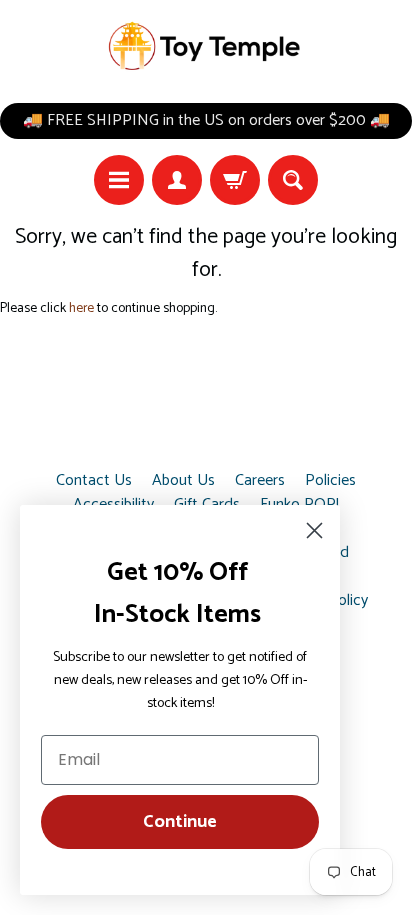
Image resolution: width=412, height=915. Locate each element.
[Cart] (235, 180)
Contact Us (94, 481)
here (81, 308)
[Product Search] (293, 180)
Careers (260, 481)
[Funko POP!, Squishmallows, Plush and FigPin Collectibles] (206, 46)
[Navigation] (119, 180)
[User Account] (177, 180)
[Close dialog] (314, 530)
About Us (183, 481)
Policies (330, 481)
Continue (180, 822)
